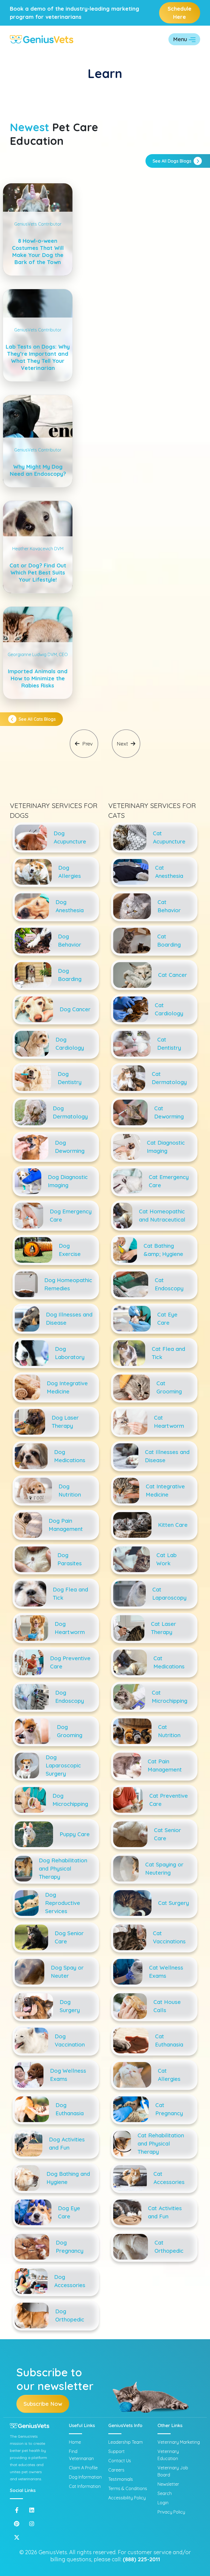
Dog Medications (70, 1456)
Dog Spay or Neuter (67, 1972)
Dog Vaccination (70, 2040)
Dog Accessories (70, 2281)
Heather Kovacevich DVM (38, 549)
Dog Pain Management (66, 1525)
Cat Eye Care (167, 1319)
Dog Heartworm (70, 1628)
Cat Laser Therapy (164, 1628)
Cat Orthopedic (169, 2247)
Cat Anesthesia (169, 872)
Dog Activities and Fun (67, 2143)
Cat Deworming (169, 1112)
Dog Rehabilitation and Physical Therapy (63, 1869)
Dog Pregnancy (70, 2247)
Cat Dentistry (169, 1044)
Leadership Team (126, 2442)
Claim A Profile (83, 2468)
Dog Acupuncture (70, 837)
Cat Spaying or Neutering (164, 1869)
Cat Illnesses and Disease (167, 1456)
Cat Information (85, 2486)
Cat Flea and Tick (168, 1353)
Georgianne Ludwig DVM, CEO (38, 654)
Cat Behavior (169, 906)
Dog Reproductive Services (63, 1903)
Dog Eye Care (69, 2212)
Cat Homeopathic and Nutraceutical (162, 1215)
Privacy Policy (171, 2512)
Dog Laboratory (70, 1353)
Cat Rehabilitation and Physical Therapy (161, 2143)
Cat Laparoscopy (169, 1594)
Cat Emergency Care (169, 1181)
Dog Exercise (70, 1250)
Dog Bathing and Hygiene (68, 2178)
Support (116, 2451)
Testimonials (121, 2479)
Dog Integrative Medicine (67, 1387)
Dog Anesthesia (70, 906)
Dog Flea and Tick (70, 1594)
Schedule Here (180, 13)
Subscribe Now (43, 2404)
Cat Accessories (169, 2178)
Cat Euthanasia (169, 2040)
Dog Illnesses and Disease (69, 1319)
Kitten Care (173, 1525)
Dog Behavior (70, 940)
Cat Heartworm (169, 1422)
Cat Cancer (173, 975)
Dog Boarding (70, 975)
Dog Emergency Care (71, 1215)
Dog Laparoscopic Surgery (63, 1765)
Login (163, 2503)
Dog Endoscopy (70, 1697)
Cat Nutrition (169, 1731)
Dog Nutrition (70, 1490)
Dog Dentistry (70, 1078)
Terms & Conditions (128, 2488)
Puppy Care (75, 1834)
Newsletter (168, 2484)
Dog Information (85, 2477)
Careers (116, 2470)
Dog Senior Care (69, 1937)
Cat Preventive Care (169, 1800)
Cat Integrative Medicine (165, 1490)
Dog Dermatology (70, 1112)
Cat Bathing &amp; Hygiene (163, 1250)
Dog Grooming (70, 1731)
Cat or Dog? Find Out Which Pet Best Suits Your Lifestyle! (38, 572)
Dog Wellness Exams (68, 2075)
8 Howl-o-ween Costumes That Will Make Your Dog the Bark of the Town (38, 251)
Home (75, 2442)
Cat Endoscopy (169, 1284)
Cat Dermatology (169, 1078)
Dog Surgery (70, 2006)
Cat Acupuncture (169, 837)
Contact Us (120, 2461)
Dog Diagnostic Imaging (68, 1181)
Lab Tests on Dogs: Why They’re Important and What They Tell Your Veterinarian (38, 357)
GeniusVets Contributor (38, 224)
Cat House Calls (167, 2006)
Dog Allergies (70, 872)
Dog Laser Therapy (65, 1422)
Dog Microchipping (70, 1800)
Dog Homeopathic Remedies (68, 1284)
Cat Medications (169, 1662)
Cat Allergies (169, 2075)
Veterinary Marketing (179, 2442)
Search (165, 2493)
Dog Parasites (70, 1559)
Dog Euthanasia (70, 2109)
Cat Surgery (173, 1903)
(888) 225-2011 (141, 2559)
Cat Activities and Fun (165, 2212)
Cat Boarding (169, 940)
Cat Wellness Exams (166, 1972)
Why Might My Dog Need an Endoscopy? (38, 470)
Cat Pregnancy (169, 2109)
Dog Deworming (70, 1147)
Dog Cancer (75, 1009)
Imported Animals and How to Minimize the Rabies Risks (38, 678)
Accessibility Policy (127, 2498)
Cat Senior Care (167, 1834)
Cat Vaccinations (169, 1937)
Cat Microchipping (170, 1697)
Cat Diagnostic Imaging (166, 1147)
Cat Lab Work (167, 1559)
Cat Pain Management (165, 1765)
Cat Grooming (169, 1387)
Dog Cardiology (70, 1044)
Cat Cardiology (169, 1009)
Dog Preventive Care (70, 1662)
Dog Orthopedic (70, 2315)
